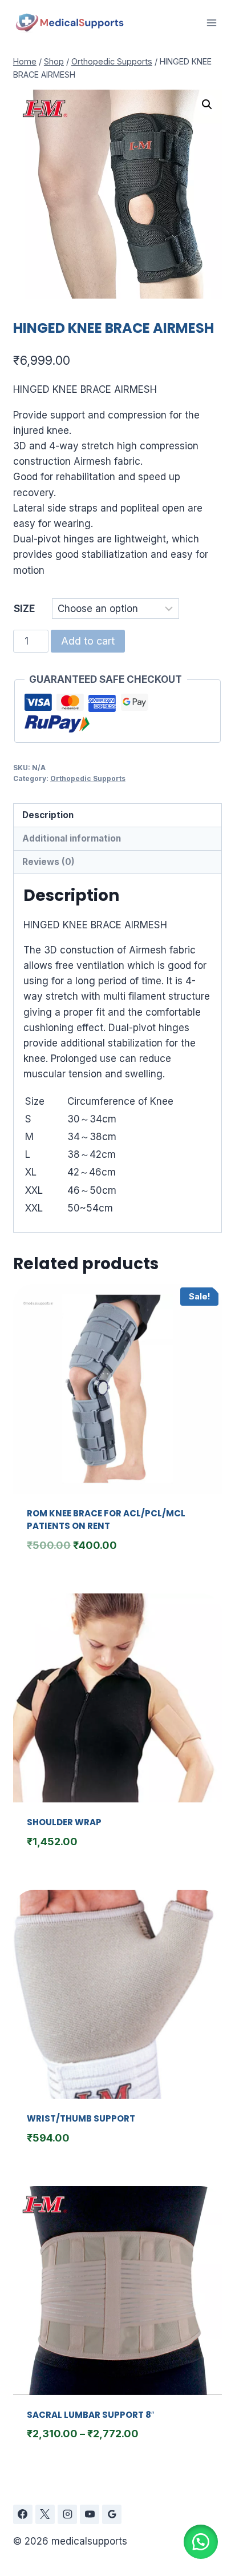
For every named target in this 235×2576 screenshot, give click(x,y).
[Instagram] (67, 2514)
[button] (207, 104)
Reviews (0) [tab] (48, 862)
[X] (45, 2514)
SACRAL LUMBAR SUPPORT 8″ (90, 2415)
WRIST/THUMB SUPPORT (81, 2118)
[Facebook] (23, 2514)
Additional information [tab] (72, 838)
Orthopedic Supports (88, 778)
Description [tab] (48, 815)
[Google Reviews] (112, 2514)
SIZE (24, 609)
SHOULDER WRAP (64, 1822)
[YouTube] (90, 2514)
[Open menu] (211, 23)
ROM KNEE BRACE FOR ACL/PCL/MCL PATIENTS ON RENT (106, 1520)
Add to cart (88, 641)
